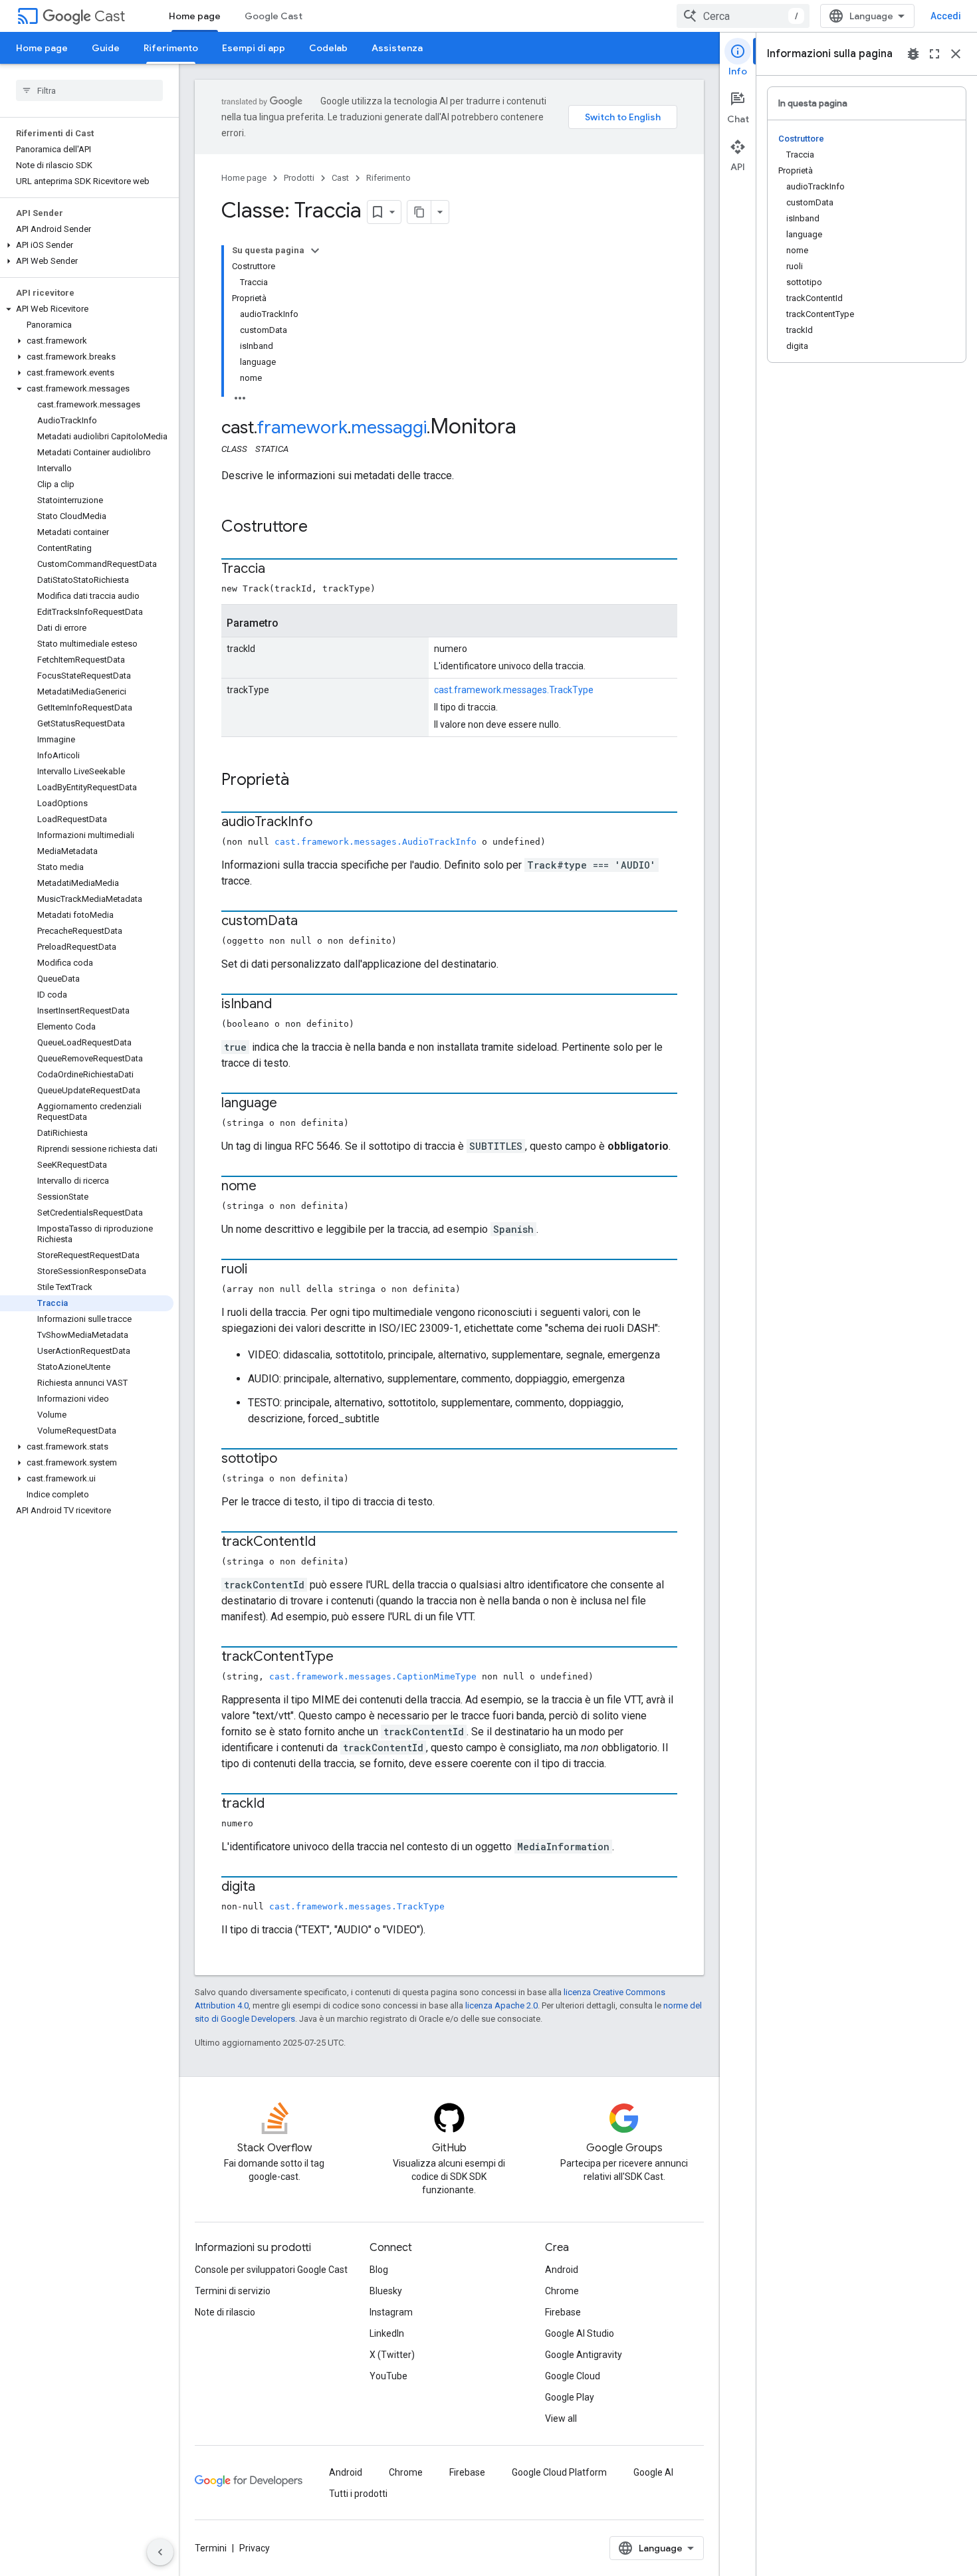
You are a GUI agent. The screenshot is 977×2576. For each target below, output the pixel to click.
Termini (211, 2548)
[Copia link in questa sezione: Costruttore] (321, 528)
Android (562, 2270)
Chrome (562, 2291)
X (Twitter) (392, 2355)
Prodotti (299, 178)
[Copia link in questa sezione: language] (290, 1104)
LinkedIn (387, 2333)
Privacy (255, 2548)
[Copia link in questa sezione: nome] (270, 1187)
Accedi (946, 16)
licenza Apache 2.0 (501, 2005)
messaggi (389, 427)
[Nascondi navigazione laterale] (160, 2552)
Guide (106, 48)
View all (561, 2418)
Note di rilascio (225, 2312)
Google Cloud (573, 2376)
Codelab (328, 48)
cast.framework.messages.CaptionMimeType (373, 1676)
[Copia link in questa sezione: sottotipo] (290, 1459)
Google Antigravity (584, 2355)
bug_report (913, 54)
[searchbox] (89, 90)
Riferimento (171, 48)
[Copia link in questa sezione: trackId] (278, 1804)
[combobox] (743, 16)
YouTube (388, 2376)
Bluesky (386, 2291)
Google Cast (273, 16)
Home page (195, 16)
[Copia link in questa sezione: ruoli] (261, 1270)
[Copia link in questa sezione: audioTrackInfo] (326, 823)
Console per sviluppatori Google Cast (271, 2270)
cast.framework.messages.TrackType (514, 690)
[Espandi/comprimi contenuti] (315, 251)
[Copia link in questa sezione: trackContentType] (347, 1658)
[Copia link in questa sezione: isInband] (285, 1005)
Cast (110, 16)
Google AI (653, 2472)
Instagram (391, 2312)
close (956, 54)
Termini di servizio (233, 2291)
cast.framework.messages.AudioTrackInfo (376, 842)
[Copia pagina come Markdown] (419, 212)
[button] (87, 245)
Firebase (563, 2312)
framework (302, 427)
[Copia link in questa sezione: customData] (311, 922)
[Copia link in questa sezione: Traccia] (278, 570)
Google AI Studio (580, 2333)
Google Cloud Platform (559, 2472)
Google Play (570, 2397)
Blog (379, 2270)
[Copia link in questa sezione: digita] (269, 1887)
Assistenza (397, 48)
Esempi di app (254, 48)
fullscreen (934, 54)
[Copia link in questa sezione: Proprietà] (302, 781)
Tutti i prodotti (358, 2494)
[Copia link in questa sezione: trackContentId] (329, 1543)
